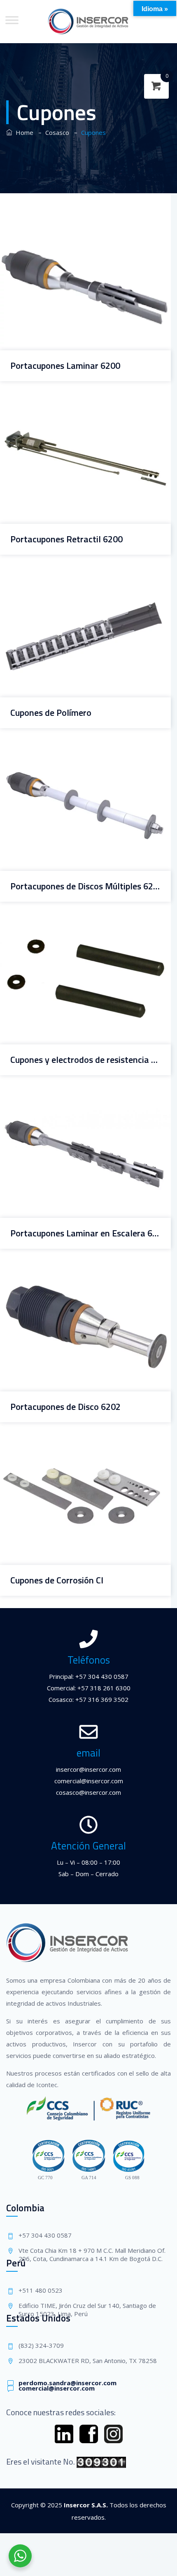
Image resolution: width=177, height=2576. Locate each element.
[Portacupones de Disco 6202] (75, 1274)
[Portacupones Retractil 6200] (75, 406)
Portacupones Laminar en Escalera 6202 (85, 1233)
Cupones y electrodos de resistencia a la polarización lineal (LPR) (85, 1060)
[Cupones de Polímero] (75, 580)
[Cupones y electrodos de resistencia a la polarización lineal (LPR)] (75, 927)
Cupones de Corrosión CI (57, 1580)
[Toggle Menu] (12, 20)
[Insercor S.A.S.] (89, 22)
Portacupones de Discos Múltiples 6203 (85, 886)
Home (23, 132)
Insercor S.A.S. (86, 2505)
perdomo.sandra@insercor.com (68, 2383)
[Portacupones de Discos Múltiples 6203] (75, 753)
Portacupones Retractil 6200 (66, 539)
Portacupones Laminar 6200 (65, 366)
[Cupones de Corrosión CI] (75, 1448)
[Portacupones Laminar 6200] (75, 233)
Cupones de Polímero (51, 713)
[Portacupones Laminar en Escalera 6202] (75, 1101)
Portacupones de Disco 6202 (65, 1407)
